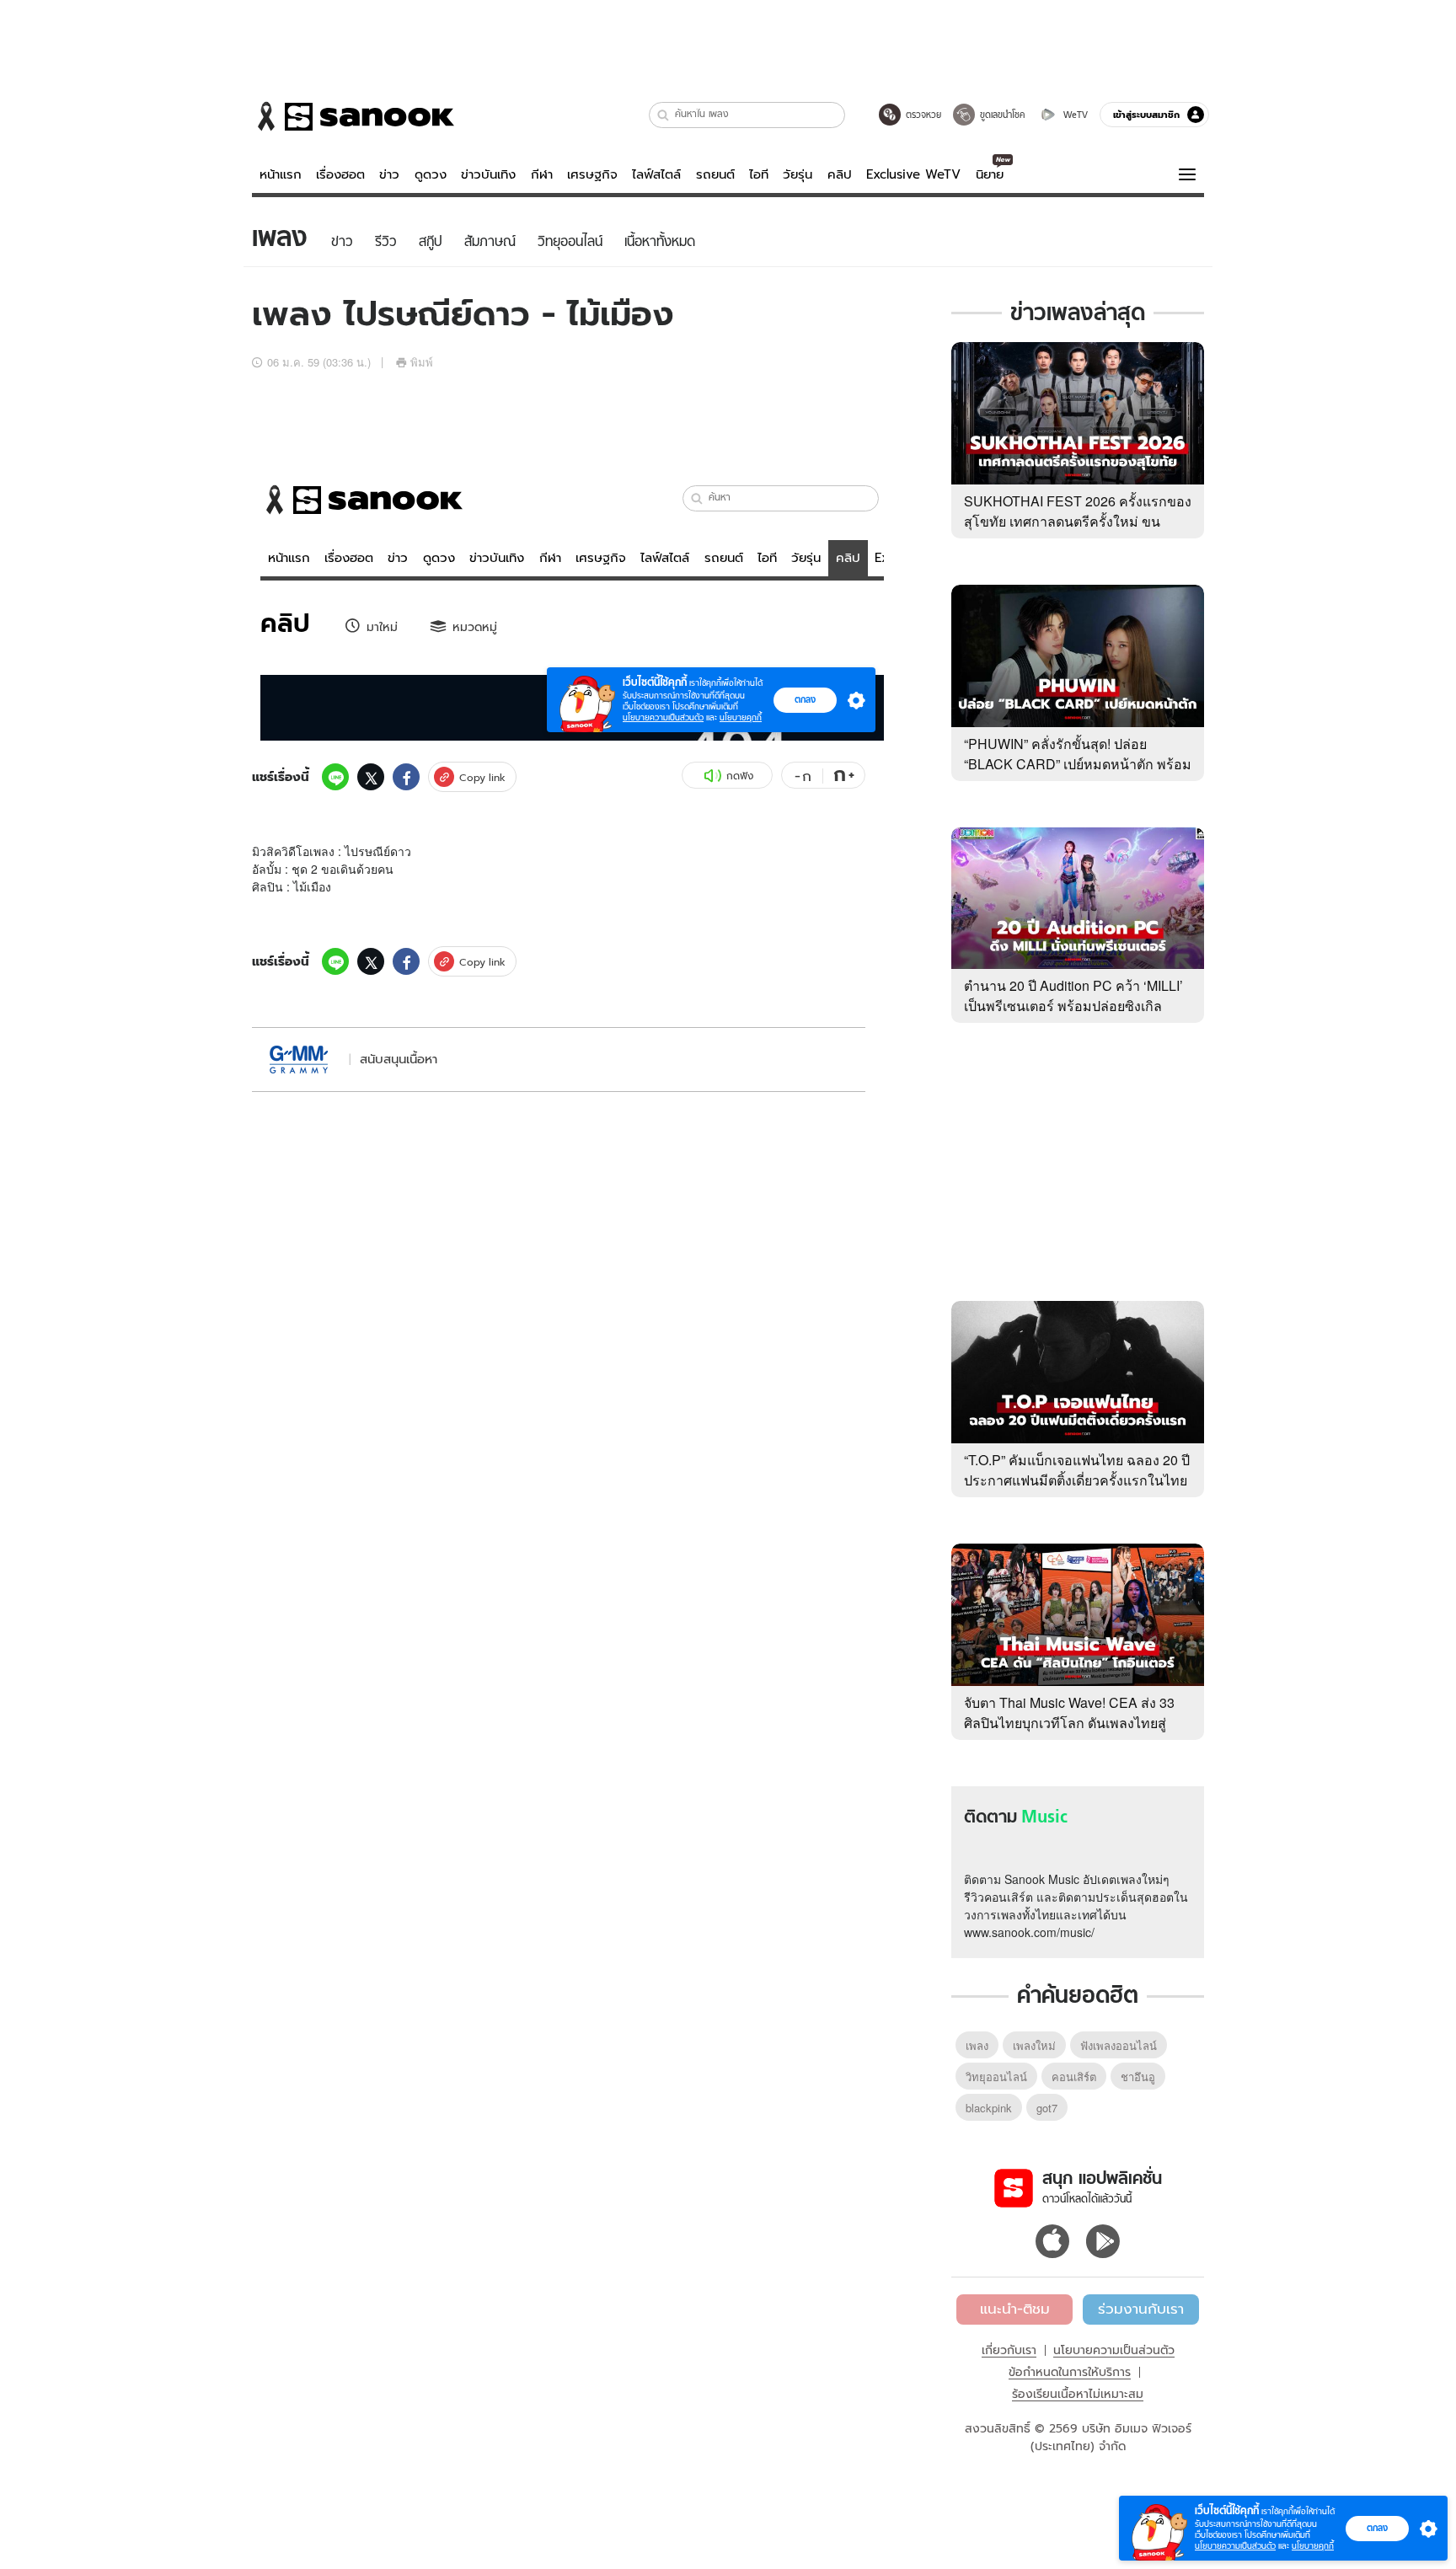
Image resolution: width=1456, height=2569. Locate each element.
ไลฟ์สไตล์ (656, 174)
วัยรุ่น (798, 174)
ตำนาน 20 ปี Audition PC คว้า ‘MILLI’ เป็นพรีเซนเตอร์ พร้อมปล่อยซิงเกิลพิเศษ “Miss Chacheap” (1073, 1006)
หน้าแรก (281, 174)
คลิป (840, 174)
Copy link (482, 777)
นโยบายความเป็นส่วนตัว (1114, 2350)
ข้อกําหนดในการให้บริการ (1070, 2372)
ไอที (759, 174)
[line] (335, 777)
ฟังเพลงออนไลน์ (1119, 2045)
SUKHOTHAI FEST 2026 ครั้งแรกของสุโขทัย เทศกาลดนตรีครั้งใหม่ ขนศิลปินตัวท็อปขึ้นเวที (1078, 521)
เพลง (977, 2045)
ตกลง (1377, 2528)
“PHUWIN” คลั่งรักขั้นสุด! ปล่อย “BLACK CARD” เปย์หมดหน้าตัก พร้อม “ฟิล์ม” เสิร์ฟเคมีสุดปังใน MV (1078, 764)
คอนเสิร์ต (1074, 2077)
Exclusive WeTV (913, 174)
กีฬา (542, 174)
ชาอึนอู (1138, 2077)
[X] (371, 777)
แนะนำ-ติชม (1015, 2309)
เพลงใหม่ (1034, 2045)
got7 (1047, 2108)
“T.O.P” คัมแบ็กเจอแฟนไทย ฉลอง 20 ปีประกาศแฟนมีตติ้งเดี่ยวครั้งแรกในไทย (1077, 1470)
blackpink (989, 2108)
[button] (664, 115)
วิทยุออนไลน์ (996, 2077)
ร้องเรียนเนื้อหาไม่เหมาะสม (1078, 2394)
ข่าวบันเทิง (488, 174)
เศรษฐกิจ (592, 174)
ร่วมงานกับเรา (1141, 2309)
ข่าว (389, 174)
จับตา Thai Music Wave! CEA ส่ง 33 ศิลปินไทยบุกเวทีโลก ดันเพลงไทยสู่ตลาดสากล (1069, 1723)
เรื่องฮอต (340, 174)
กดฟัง (740, 776)
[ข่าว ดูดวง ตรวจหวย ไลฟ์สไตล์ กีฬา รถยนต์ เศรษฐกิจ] (353, 116)
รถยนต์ (715, 174)
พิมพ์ (422, 362)
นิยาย (990, 174)
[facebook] (406, 777)
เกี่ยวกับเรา (1009, 2350)
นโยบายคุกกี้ (1313, 2546)
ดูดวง (431, 174)
